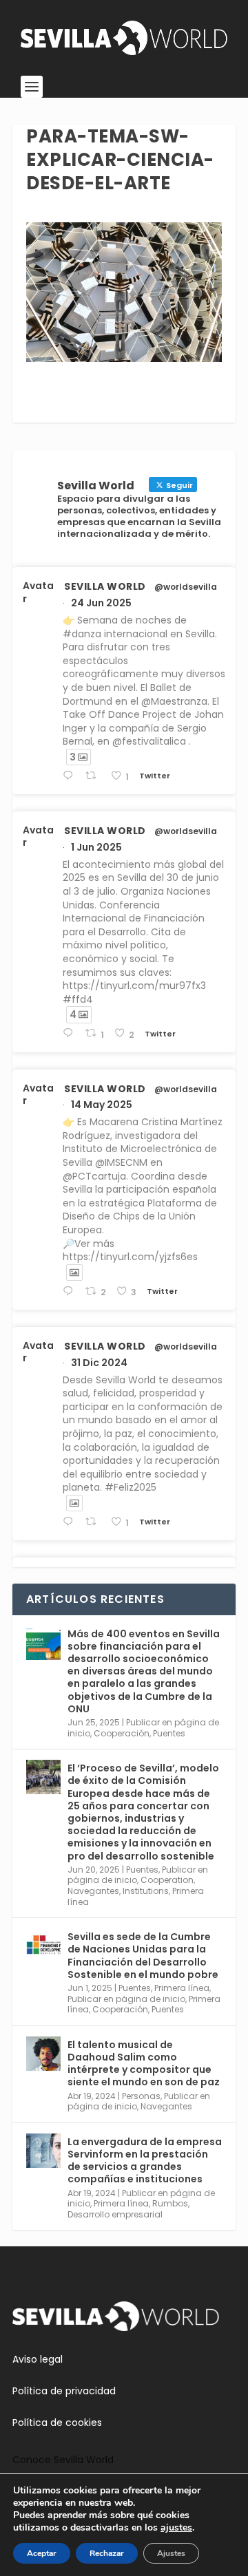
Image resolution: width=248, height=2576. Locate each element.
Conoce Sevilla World (63, 2460)
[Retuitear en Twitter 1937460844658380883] (94, 776)
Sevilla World (105, 586)
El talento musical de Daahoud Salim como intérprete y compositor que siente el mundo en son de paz (144, 2064)
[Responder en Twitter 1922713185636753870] (71, 1291)
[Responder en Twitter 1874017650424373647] (71, 1522)
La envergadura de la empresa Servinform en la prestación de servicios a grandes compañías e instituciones (145, 2161)
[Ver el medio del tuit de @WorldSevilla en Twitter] (74, 1273)
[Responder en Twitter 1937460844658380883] (71, 776)
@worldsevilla (186, 587)
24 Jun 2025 (101, 603)
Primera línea (182, 1988)
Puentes (169, 1733)
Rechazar (107, 2553)
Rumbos (170, 2203)
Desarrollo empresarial (115, 2214)
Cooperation (167, 1880)
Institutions (146, 1891)
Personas (141, 2096)
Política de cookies (57, 2423)
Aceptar (42, 2553)
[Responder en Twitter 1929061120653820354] (71, 1033)
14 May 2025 (102, 1105)
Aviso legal (38, 2359)
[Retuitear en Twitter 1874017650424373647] (94, 1522)
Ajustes (171, 2553)
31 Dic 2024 (99, 1363)
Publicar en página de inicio (126, 1999)
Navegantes (93, 1891)
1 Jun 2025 (96, 847)
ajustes (176, 2528)
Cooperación (122, 1733)
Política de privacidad (64, 2391)
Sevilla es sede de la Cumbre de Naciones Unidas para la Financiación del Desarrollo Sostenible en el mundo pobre (143, 1956)
